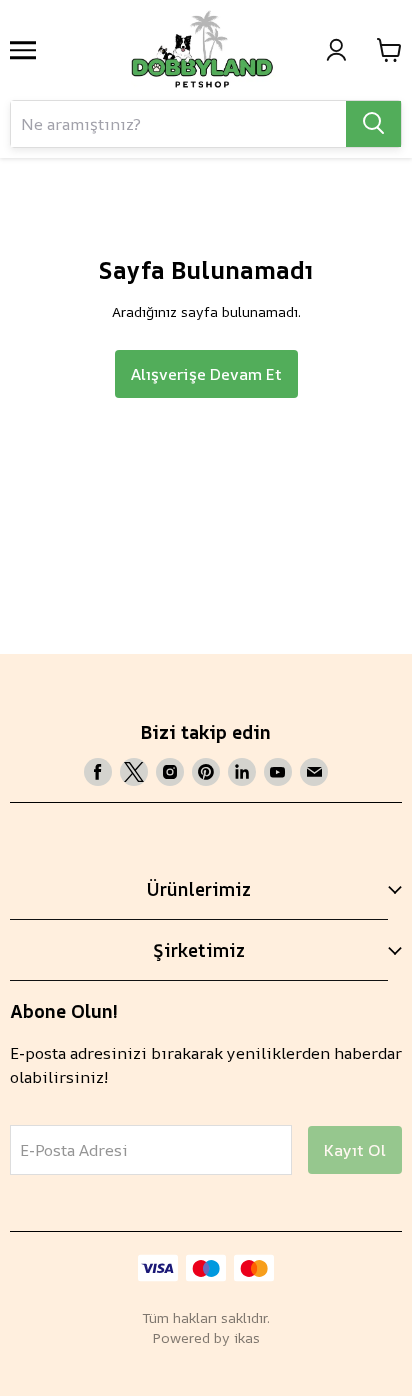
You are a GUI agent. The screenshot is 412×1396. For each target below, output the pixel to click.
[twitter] (134, 772)
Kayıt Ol (355, 1150)
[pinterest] (206, 772)
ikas (247, 1337)
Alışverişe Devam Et (206, 374)
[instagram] (170, 772)
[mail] (314, 772)
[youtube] (278, 772)
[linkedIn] (242, 772)
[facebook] (98, 772)
